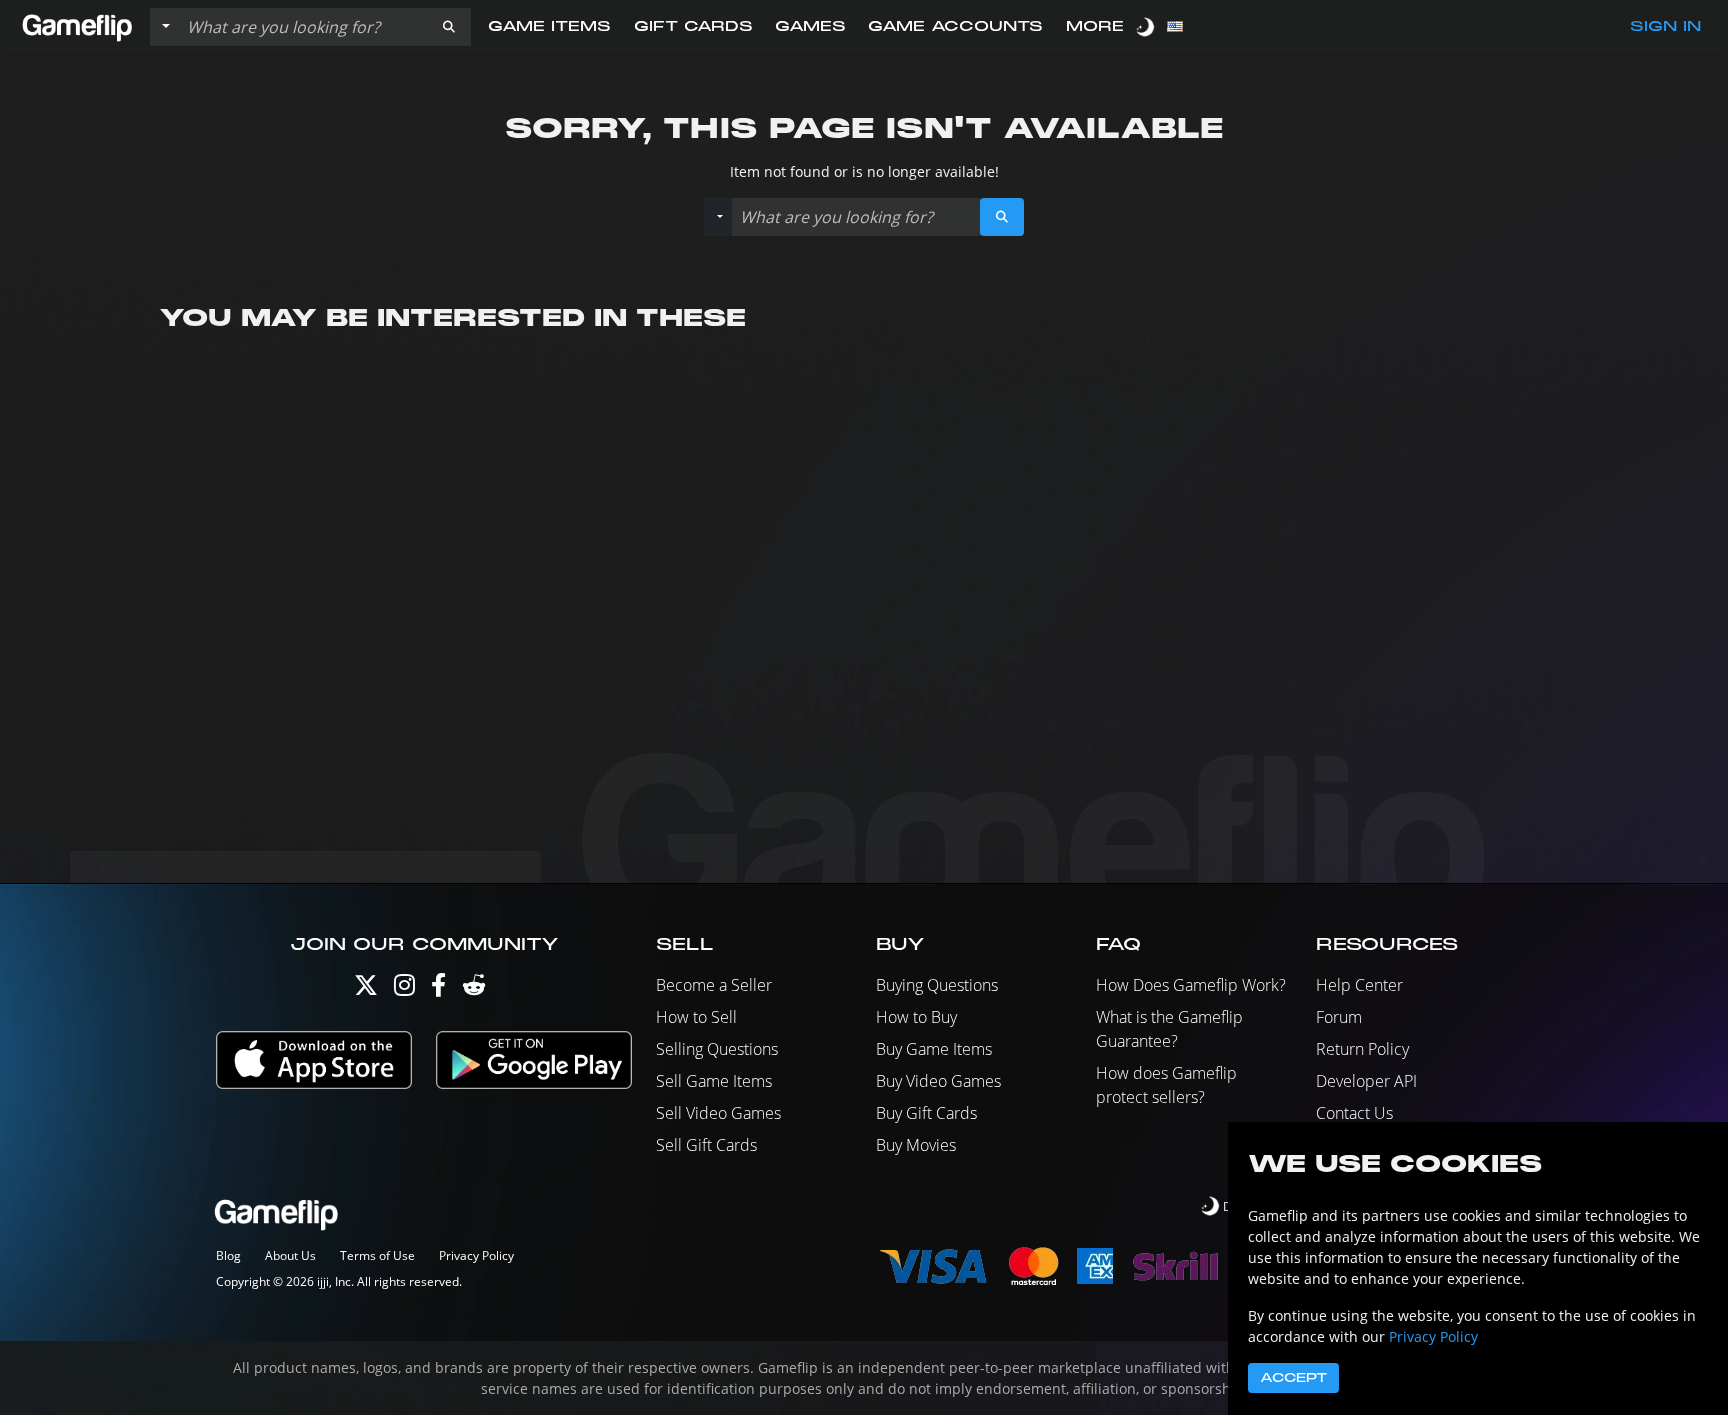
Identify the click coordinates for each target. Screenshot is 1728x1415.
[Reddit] (474, 989)
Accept (1293, 1378)
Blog (228, 1255)
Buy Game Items (934, 1049)
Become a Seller (714, 985)
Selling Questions (717, 1049)
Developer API (1366, 1081)
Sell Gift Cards (706, 1145)
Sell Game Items (714, 1081)
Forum (1339, 1017)
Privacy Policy (476, 1255)
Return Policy (1362, 1049)
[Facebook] (438, 989)
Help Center (1359, 985)
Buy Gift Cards (926, 1113)
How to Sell (696, 1017)
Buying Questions (937, 985)
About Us (290, 1255)
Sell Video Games (718, 1113)
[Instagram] (404, 989)
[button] (449, 27)
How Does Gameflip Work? (1191, 985)
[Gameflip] (77, 25)
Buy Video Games (938, 1081)
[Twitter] (366, 989)
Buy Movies (916, 1145)
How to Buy (916, 1017)
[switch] (1147, 26)
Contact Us (1354, 1113)
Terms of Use (377, 1255)
